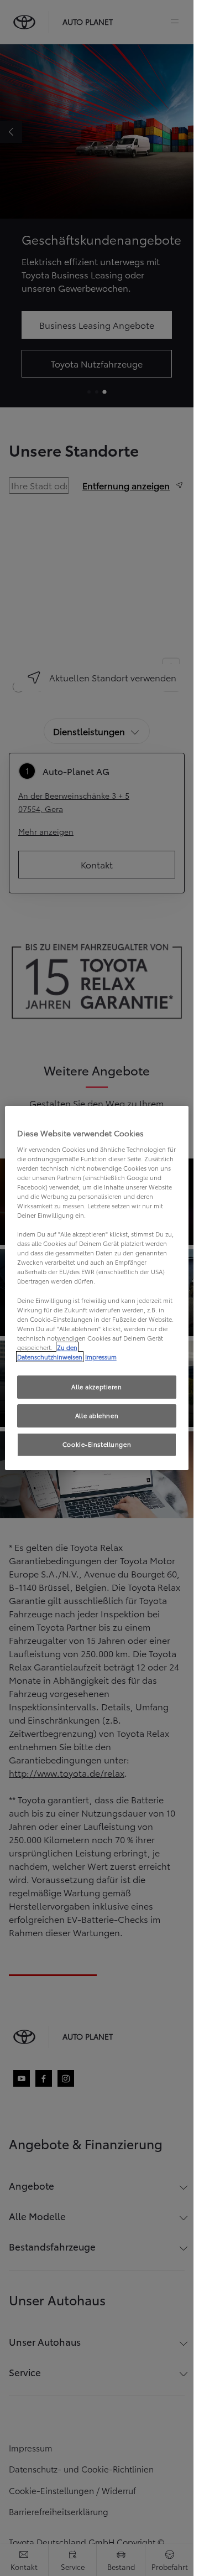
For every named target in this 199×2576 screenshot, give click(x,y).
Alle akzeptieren (96, 1387)
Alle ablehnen (97, 1415)
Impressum (101, 1357)
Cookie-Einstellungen (97, 1444)
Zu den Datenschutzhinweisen (50, 1352)
